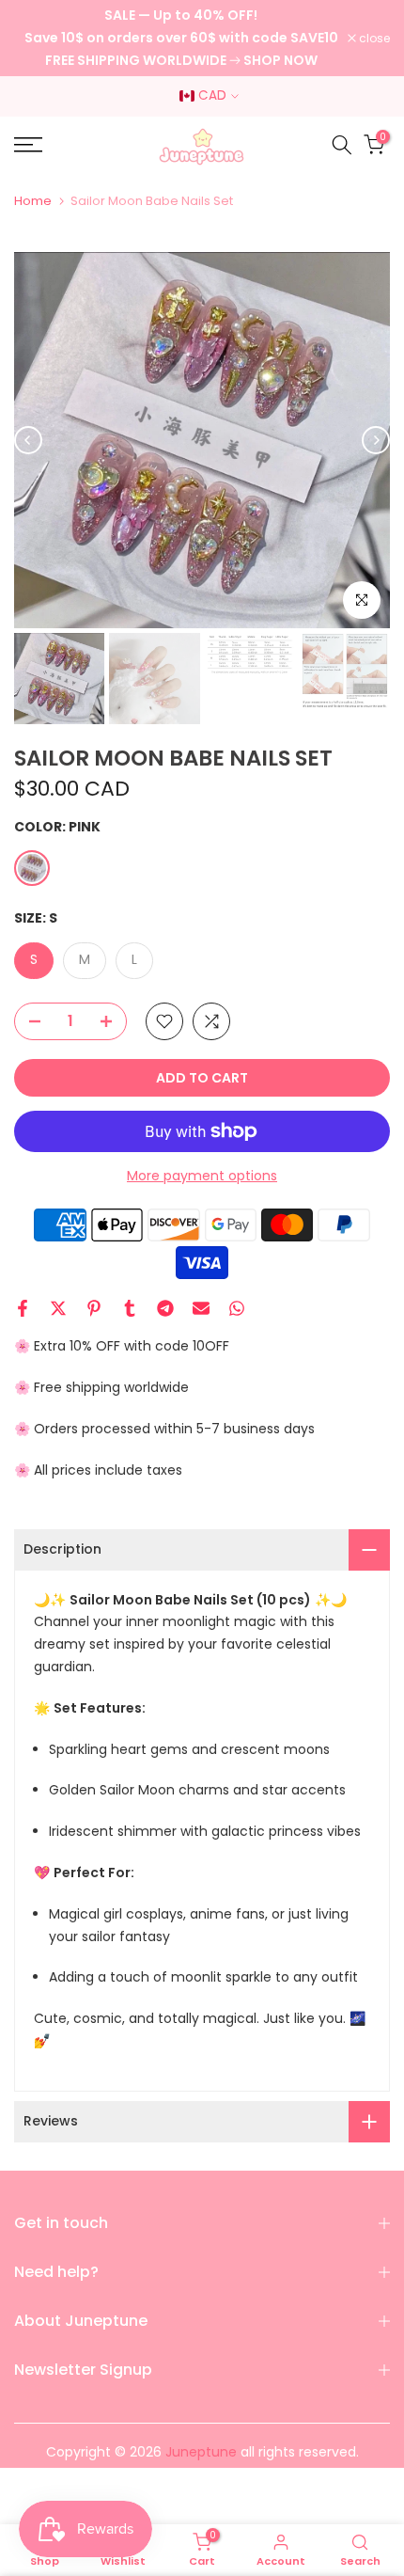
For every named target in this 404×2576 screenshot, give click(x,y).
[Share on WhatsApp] (237, 1308)
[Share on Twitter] (58, 1308)
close (373, 39)
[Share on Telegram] (165, 1308)
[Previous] (28, 440)
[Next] (376, 440)
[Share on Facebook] (23, 1308)
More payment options (202, 1176)
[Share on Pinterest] (94, 1308)
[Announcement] (181, 38)
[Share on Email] (201, 1308)
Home (33, 201)
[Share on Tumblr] (130, 1308)
